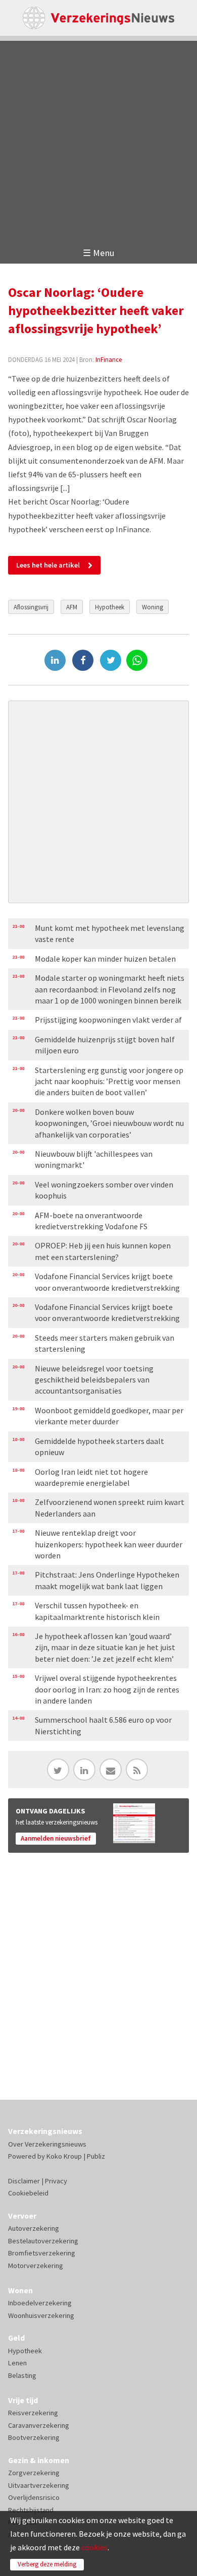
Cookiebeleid (28, 2193)
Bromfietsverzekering (42, 2253)
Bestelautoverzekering (43, 2241)
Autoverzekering (34, 2228)
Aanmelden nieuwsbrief (56, 1838)
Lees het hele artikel (48, 565)
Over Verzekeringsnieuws (47, 2144)
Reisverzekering (33, 2413)
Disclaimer (24, 2181)
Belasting (22, 2375)
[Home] (99, 18)
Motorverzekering (36, 2266)
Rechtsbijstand (31, 2510)
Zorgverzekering (34, 2473)
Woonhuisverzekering (41, 2315)
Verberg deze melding (47, 2564)
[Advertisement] (98, 139)
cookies (94, 2547)
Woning (153, 607)
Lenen (17, 2363)
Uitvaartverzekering (39, 2485)
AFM (72, 607)
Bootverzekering (34, 2437)
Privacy (56, 2181)
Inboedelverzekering (40, 2303)
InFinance (109, 359)
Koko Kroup (64, 2156)
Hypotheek (110, 607)
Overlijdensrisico (34, 2497)
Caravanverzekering (39, 2425)
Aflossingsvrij (31, 607)
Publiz (96, 2156)
